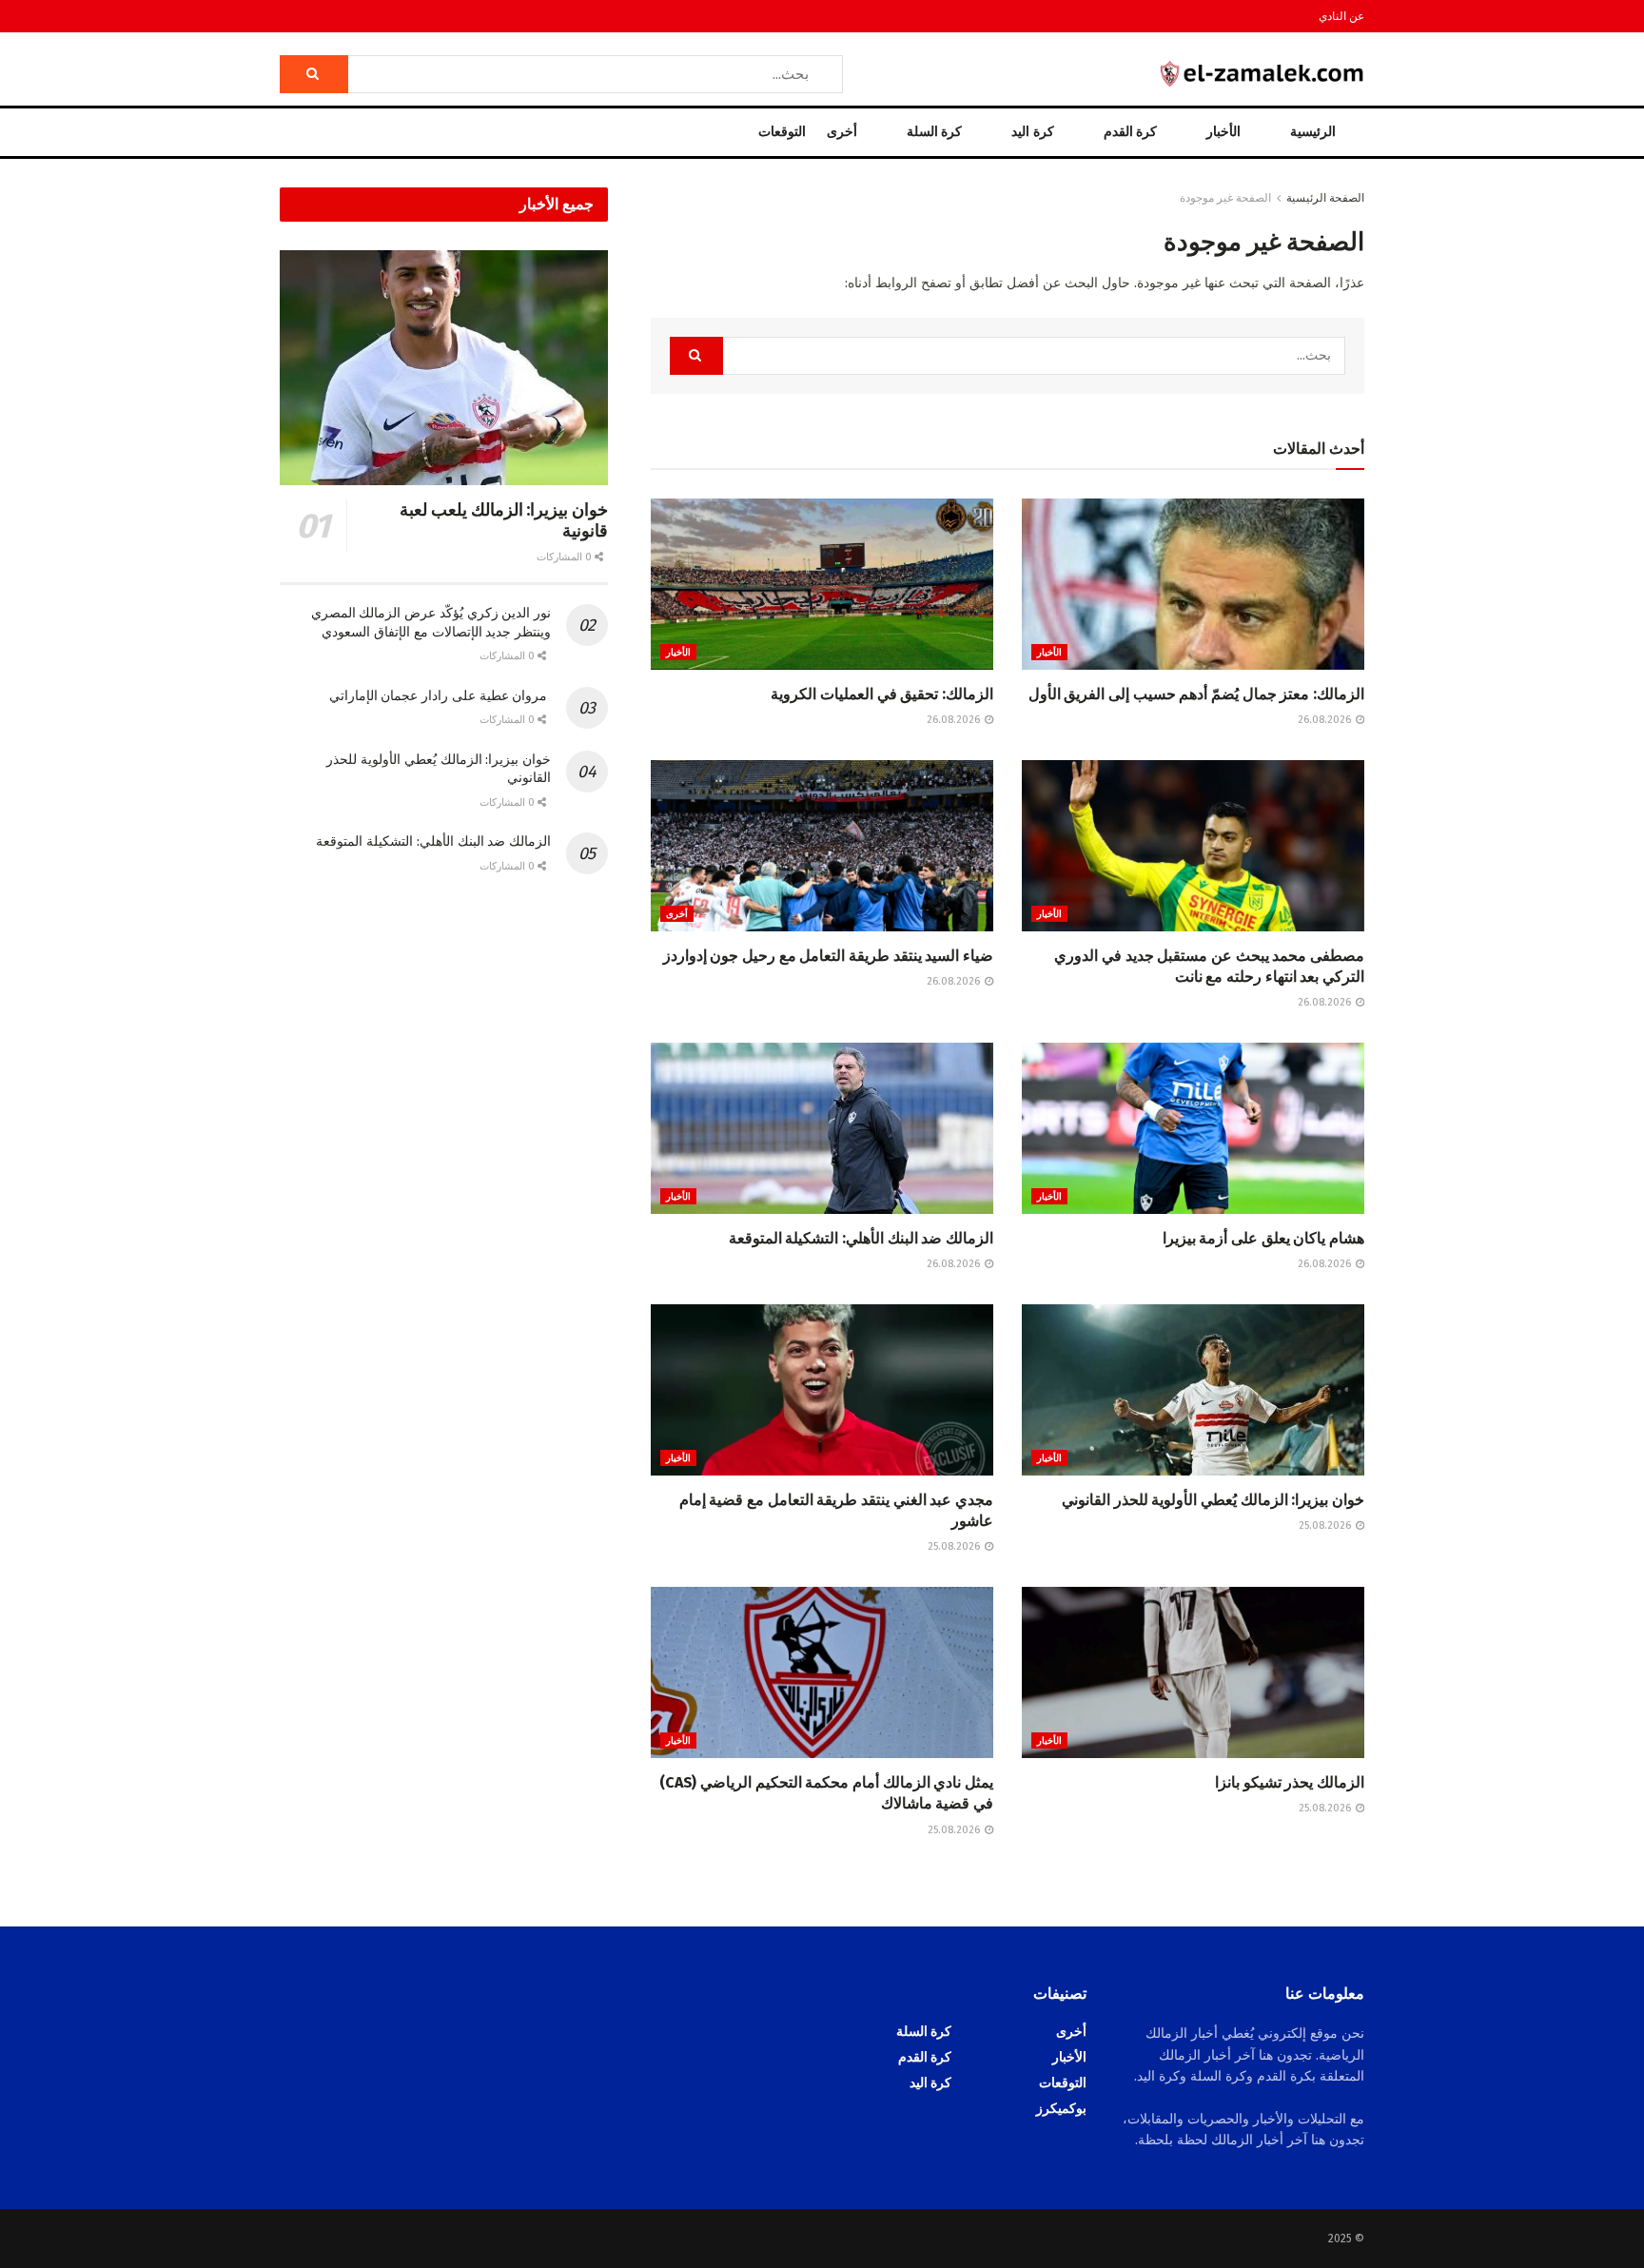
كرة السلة (934, 132)
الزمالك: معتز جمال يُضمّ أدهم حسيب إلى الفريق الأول (1196, 694)
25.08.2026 (1326, 1525)
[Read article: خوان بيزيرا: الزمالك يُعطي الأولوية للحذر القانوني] (1193, 1390)
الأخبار (1223, 132)
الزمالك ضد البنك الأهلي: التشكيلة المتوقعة (861, 1238)
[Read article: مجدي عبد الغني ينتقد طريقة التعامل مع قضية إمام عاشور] (822, 1390)
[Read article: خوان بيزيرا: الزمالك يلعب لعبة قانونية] (444, 368)
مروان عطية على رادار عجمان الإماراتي (440, 696)
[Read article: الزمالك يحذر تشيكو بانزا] (1193, 1672)
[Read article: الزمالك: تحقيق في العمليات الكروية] (822, 584)
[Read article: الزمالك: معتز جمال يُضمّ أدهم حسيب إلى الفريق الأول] (1193, 584)
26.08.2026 (1326, 720)
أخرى (842, 132)
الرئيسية (1313, 132)
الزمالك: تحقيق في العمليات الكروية (882, 694)
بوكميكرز (1061, 2109)
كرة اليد (1032, 132)
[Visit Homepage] (1262, 74)
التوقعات (782, 132)
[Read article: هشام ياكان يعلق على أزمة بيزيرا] (1193, 1128)
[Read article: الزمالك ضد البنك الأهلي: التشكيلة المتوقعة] (822, 1128)
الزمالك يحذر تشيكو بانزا (1290, 1782)
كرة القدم (1130, 132)
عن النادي (1341, 16)
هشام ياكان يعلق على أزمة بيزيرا (1263, 1238)
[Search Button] (314, 74)
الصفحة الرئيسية (1325, 198)
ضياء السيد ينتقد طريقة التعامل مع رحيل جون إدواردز (828, 956)
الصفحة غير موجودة (1225, 198)
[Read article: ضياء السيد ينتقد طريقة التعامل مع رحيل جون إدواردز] (822, 846)
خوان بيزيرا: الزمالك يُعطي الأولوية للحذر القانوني (1213, 1500)
